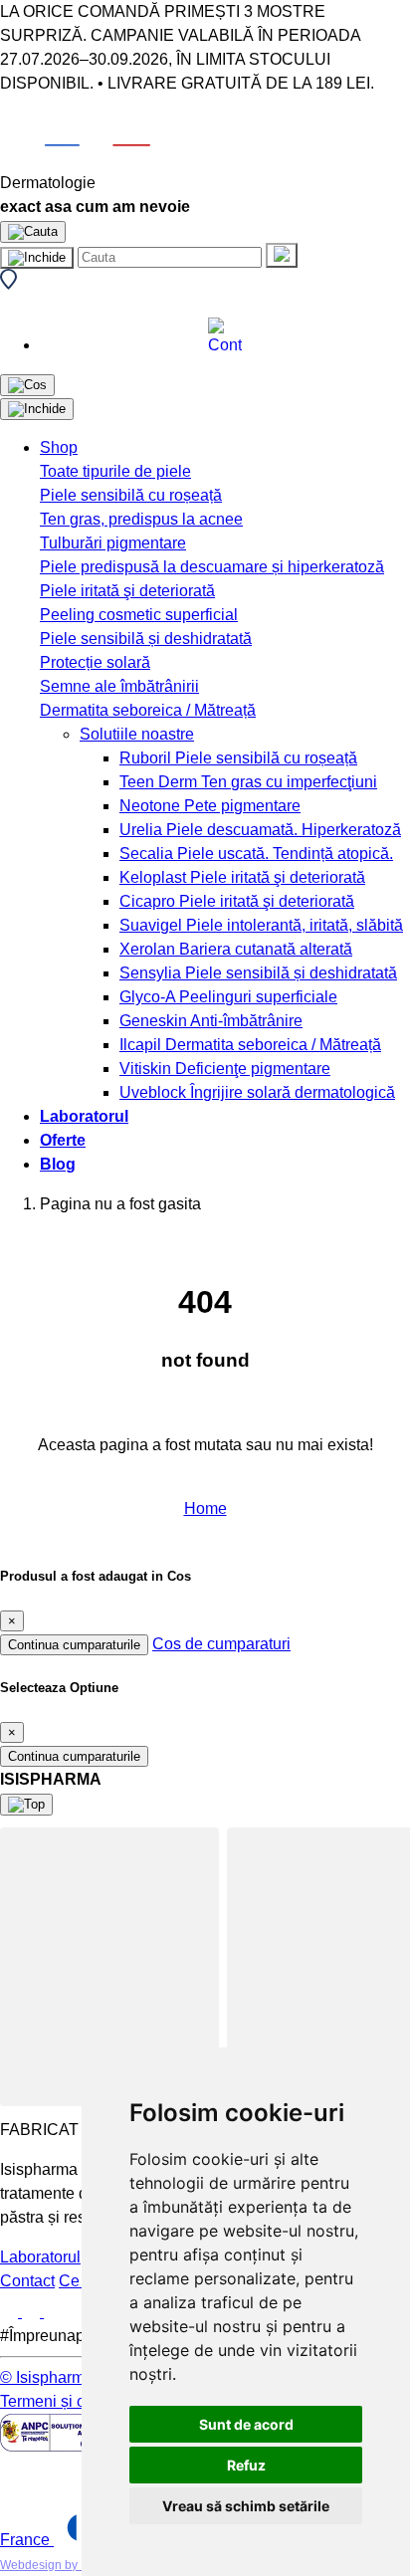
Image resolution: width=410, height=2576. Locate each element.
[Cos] (27, 385)
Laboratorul (84, 1116)
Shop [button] (59, 447)
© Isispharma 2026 (67, 2377)
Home (205, 1508)
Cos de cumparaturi (221, 1644)
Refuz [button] (246, 2465)
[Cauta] (282, 255)
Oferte (63, 1140)
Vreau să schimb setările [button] (246, 2506)
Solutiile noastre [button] (137, 734)
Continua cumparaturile (74, 1645)
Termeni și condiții (64, 2401)
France (27, 2540)
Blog (58, 1164)
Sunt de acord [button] (246, 2424)
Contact (27, 2281)
